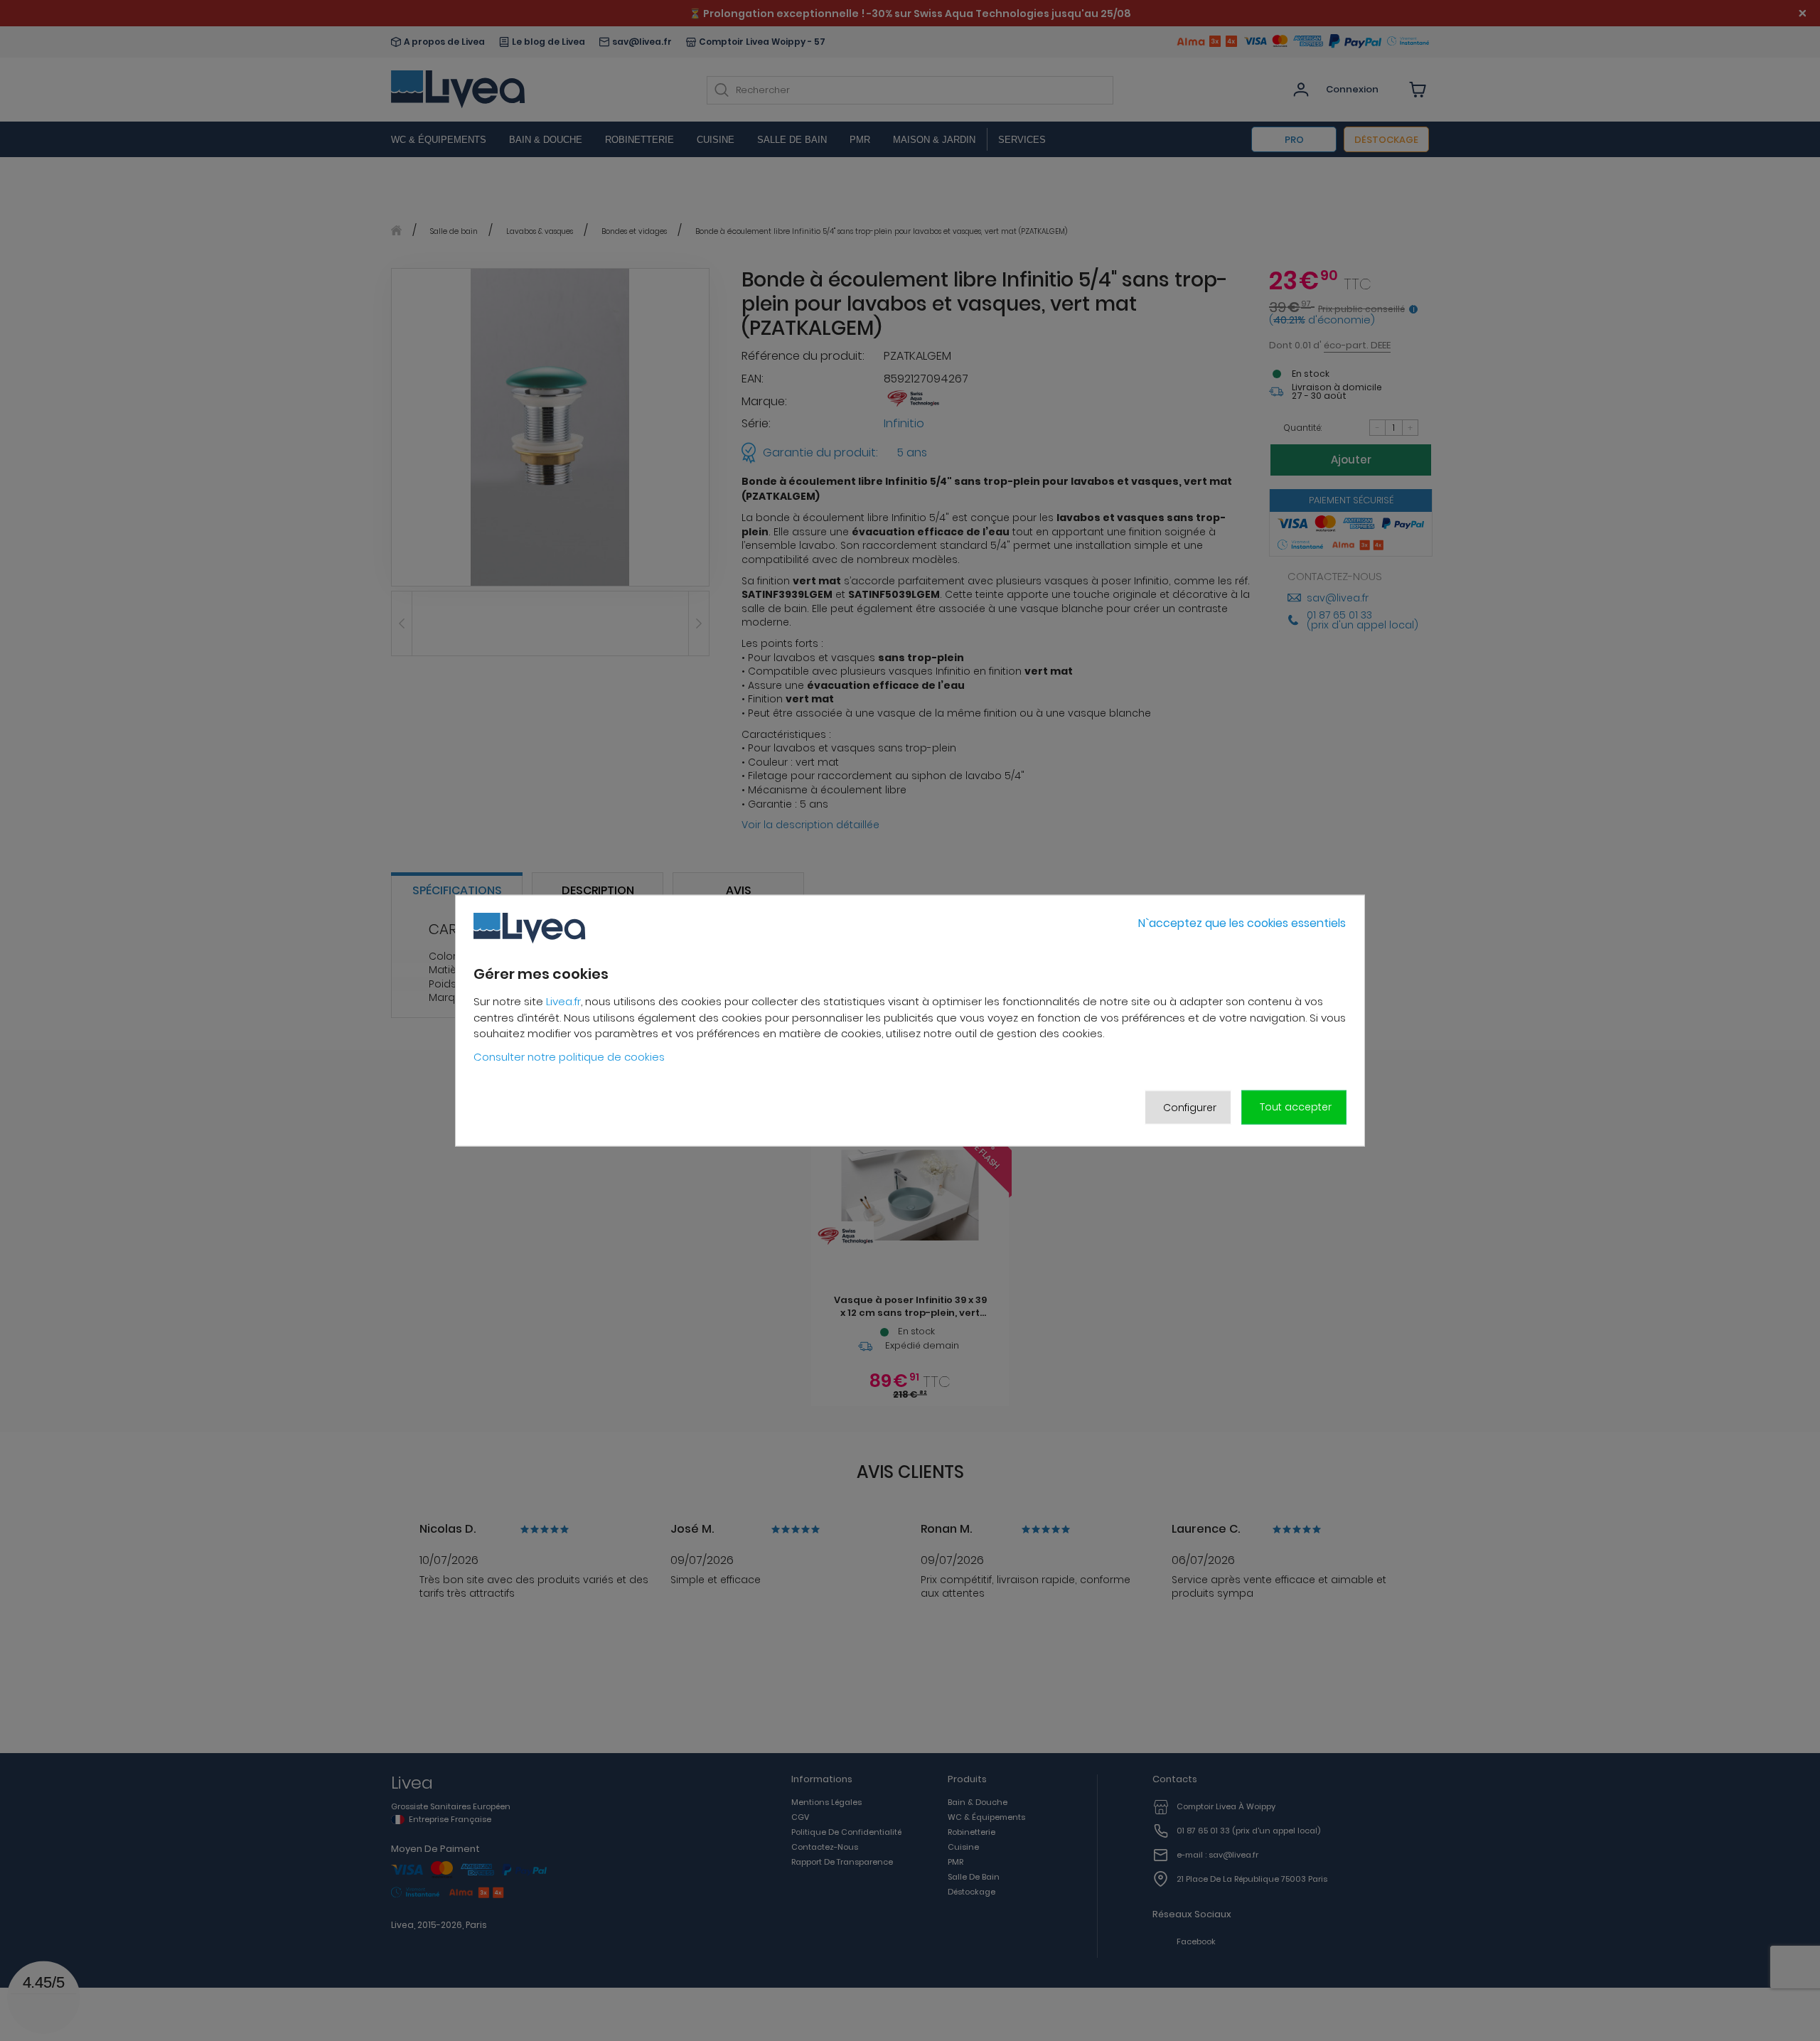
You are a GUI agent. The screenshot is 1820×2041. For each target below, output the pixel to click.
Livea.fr (563, 1001)
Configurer (1190, 1107)
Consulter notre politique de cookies (569, 1057)
